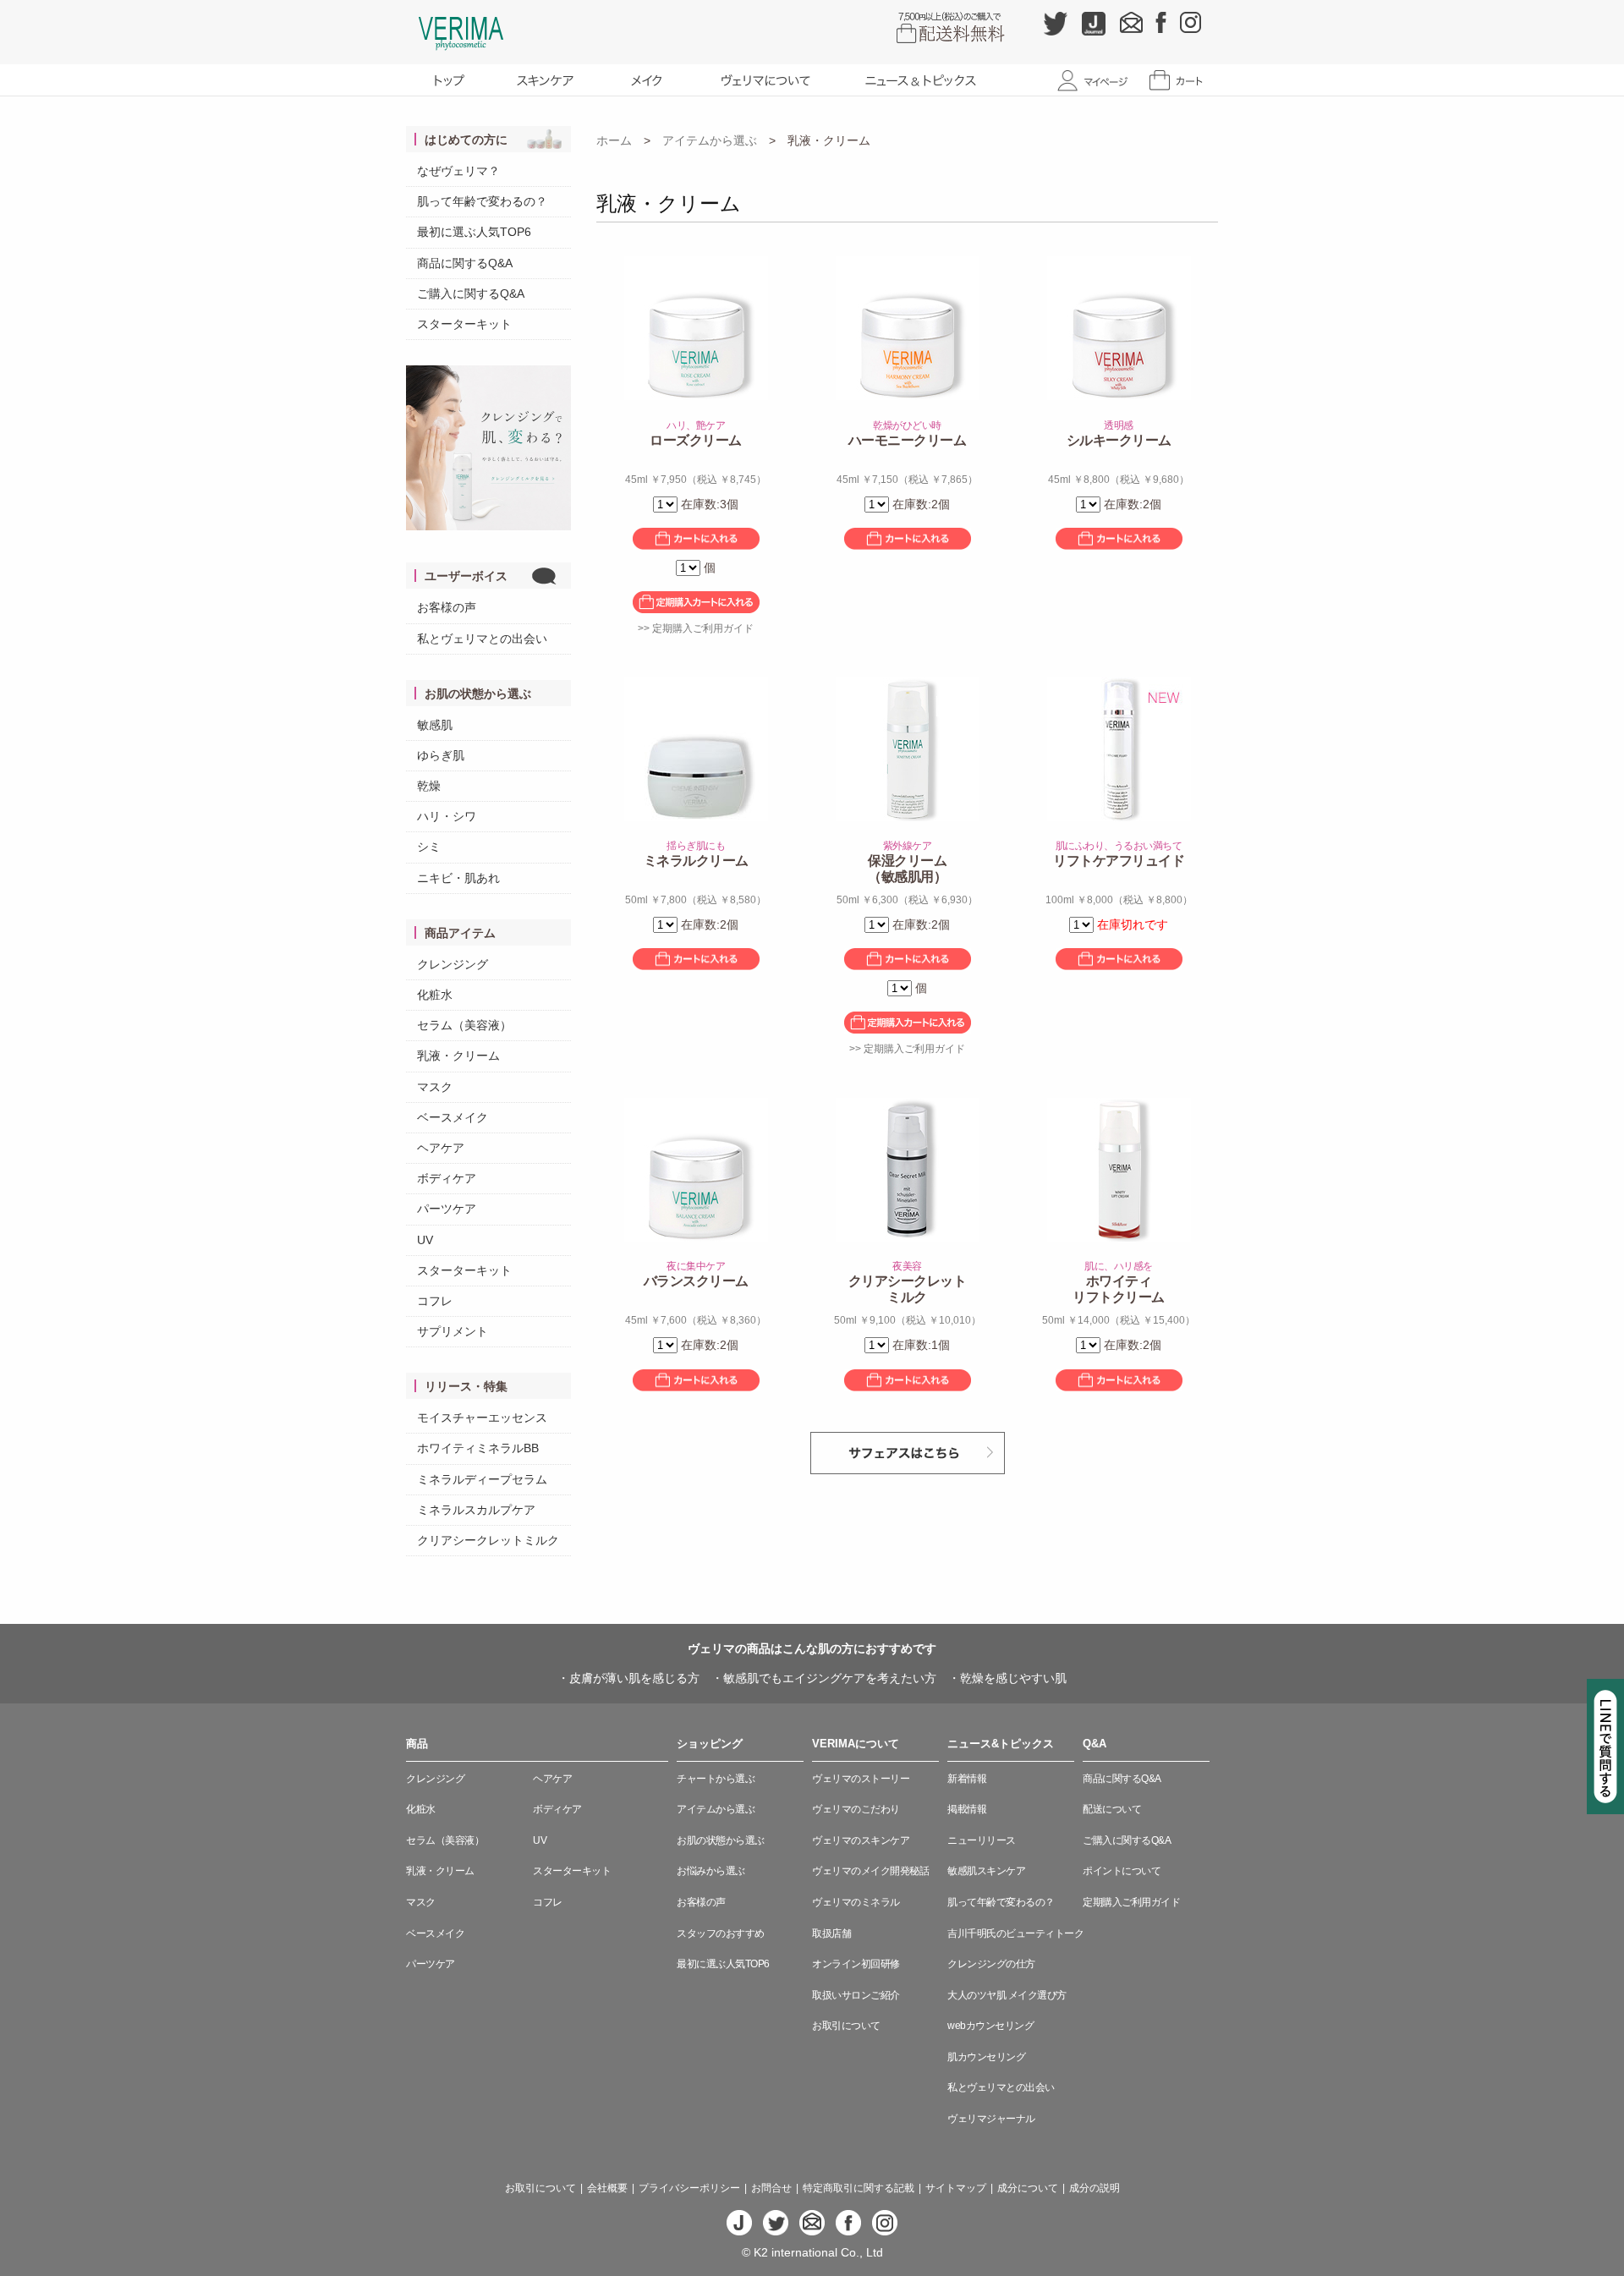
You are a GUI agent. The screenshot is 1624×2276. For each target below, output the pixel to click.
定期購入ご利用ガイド (1131, 1902)
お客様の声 (447, 607)
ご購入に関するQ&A (471, 293)
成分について (1028, 2188)
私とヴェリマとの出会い (482, 639)
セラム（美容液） (464, 1025)
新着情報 (967, 1779)
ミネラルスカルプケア (476, 1510)
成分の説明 (1095, 2188)
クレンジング (453, 964)
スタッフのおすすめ (721, 1933)
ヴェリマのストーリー (861, 1779)
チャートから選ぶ (716, 1779)
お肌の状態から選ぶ (721, 1840)
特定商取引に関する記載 (859, 2188)
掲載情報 (967, 1809)
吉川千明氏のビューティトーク (1015, 1933)
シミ (429, 847)
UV (425, 1240)
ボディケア (447, 1178)
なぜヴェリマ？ (458, 171)
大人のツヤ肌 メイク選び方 (1007, 1995)
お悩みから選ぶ (711, 1871)
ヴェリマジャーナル (991, 2119)
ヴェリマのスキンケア (861, 1840)
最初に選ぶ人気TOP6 (474, 232)
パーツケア (447, 1209)
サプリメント (453, 1331)
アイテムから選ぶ (710, 140)
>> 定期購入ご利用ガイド (696, 628)
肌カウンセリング (986, 2057)
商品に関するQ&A (465, 263)
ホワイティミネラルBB (478, 1448)
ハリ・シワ (447, 816)
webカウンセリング (990, 2026)
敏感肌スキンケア (986, 1871)
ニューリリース (982, 1840)
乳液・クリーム (458, 1056)
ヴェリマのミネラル (856, 1902)
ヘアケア (441, 1148)
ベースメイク (453, 1117)
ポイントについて (1122, 1871)
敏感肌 (435, 725)
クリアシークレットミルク (488, 1540)
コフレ (435, 1301)
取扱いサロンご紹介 (856, 1995)
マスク (435, 1087)
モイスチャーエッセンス (482, 1418)
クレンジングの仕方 (991, 1964)
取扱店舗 (831, 1933)
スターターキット (464, 324)
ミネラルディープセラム (482, 1479)
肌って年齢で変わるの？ (482, 201)
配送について (1112, 1809)
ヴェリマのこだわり (856, 1809)
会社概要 (607, 2188)
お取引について (846, 2026)
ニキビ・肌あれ (458, 878)
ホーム (614, 140)
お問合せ (771, 2188)
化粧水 (435, 995)
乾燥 (429, 786)
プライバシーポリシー (689, 2188)
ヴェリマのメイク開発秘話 (870, 1871)
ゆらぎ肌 (441, 755)
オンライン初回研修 (856, 1964)
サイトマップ (956, 2188)
